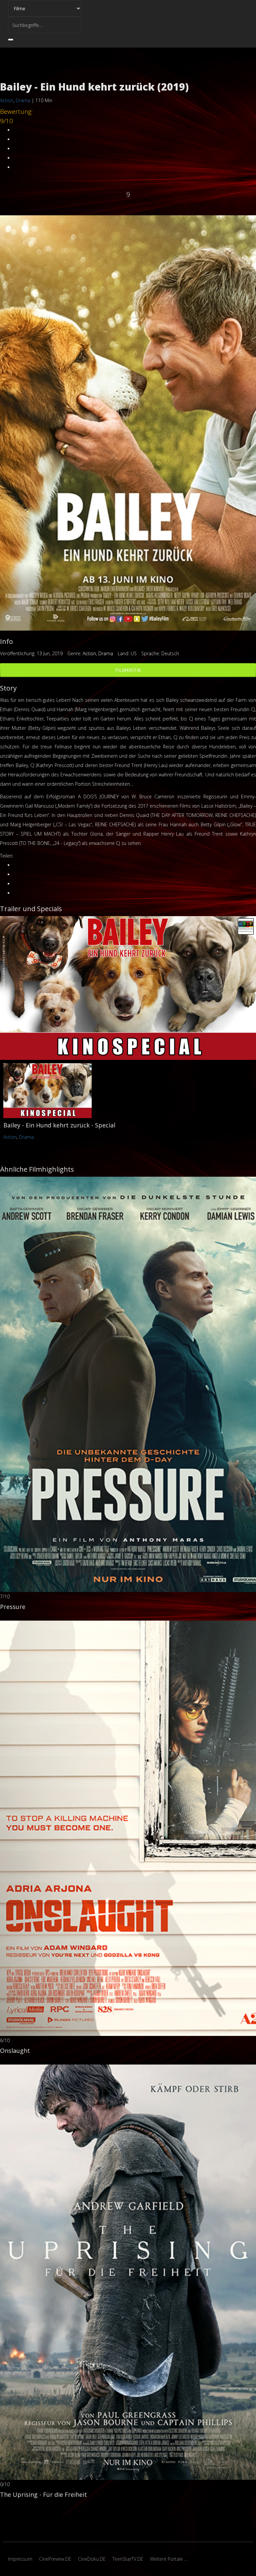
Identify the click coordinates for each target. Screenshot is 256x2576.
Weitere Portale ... (169, 2559)
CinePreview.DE (55, 2559)
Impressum (20, 2559)
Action (7, 100)
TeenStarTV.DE (128, 2559)
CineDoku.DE (92, 2559)
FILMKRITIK (128, 670)
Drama (23, 100)
